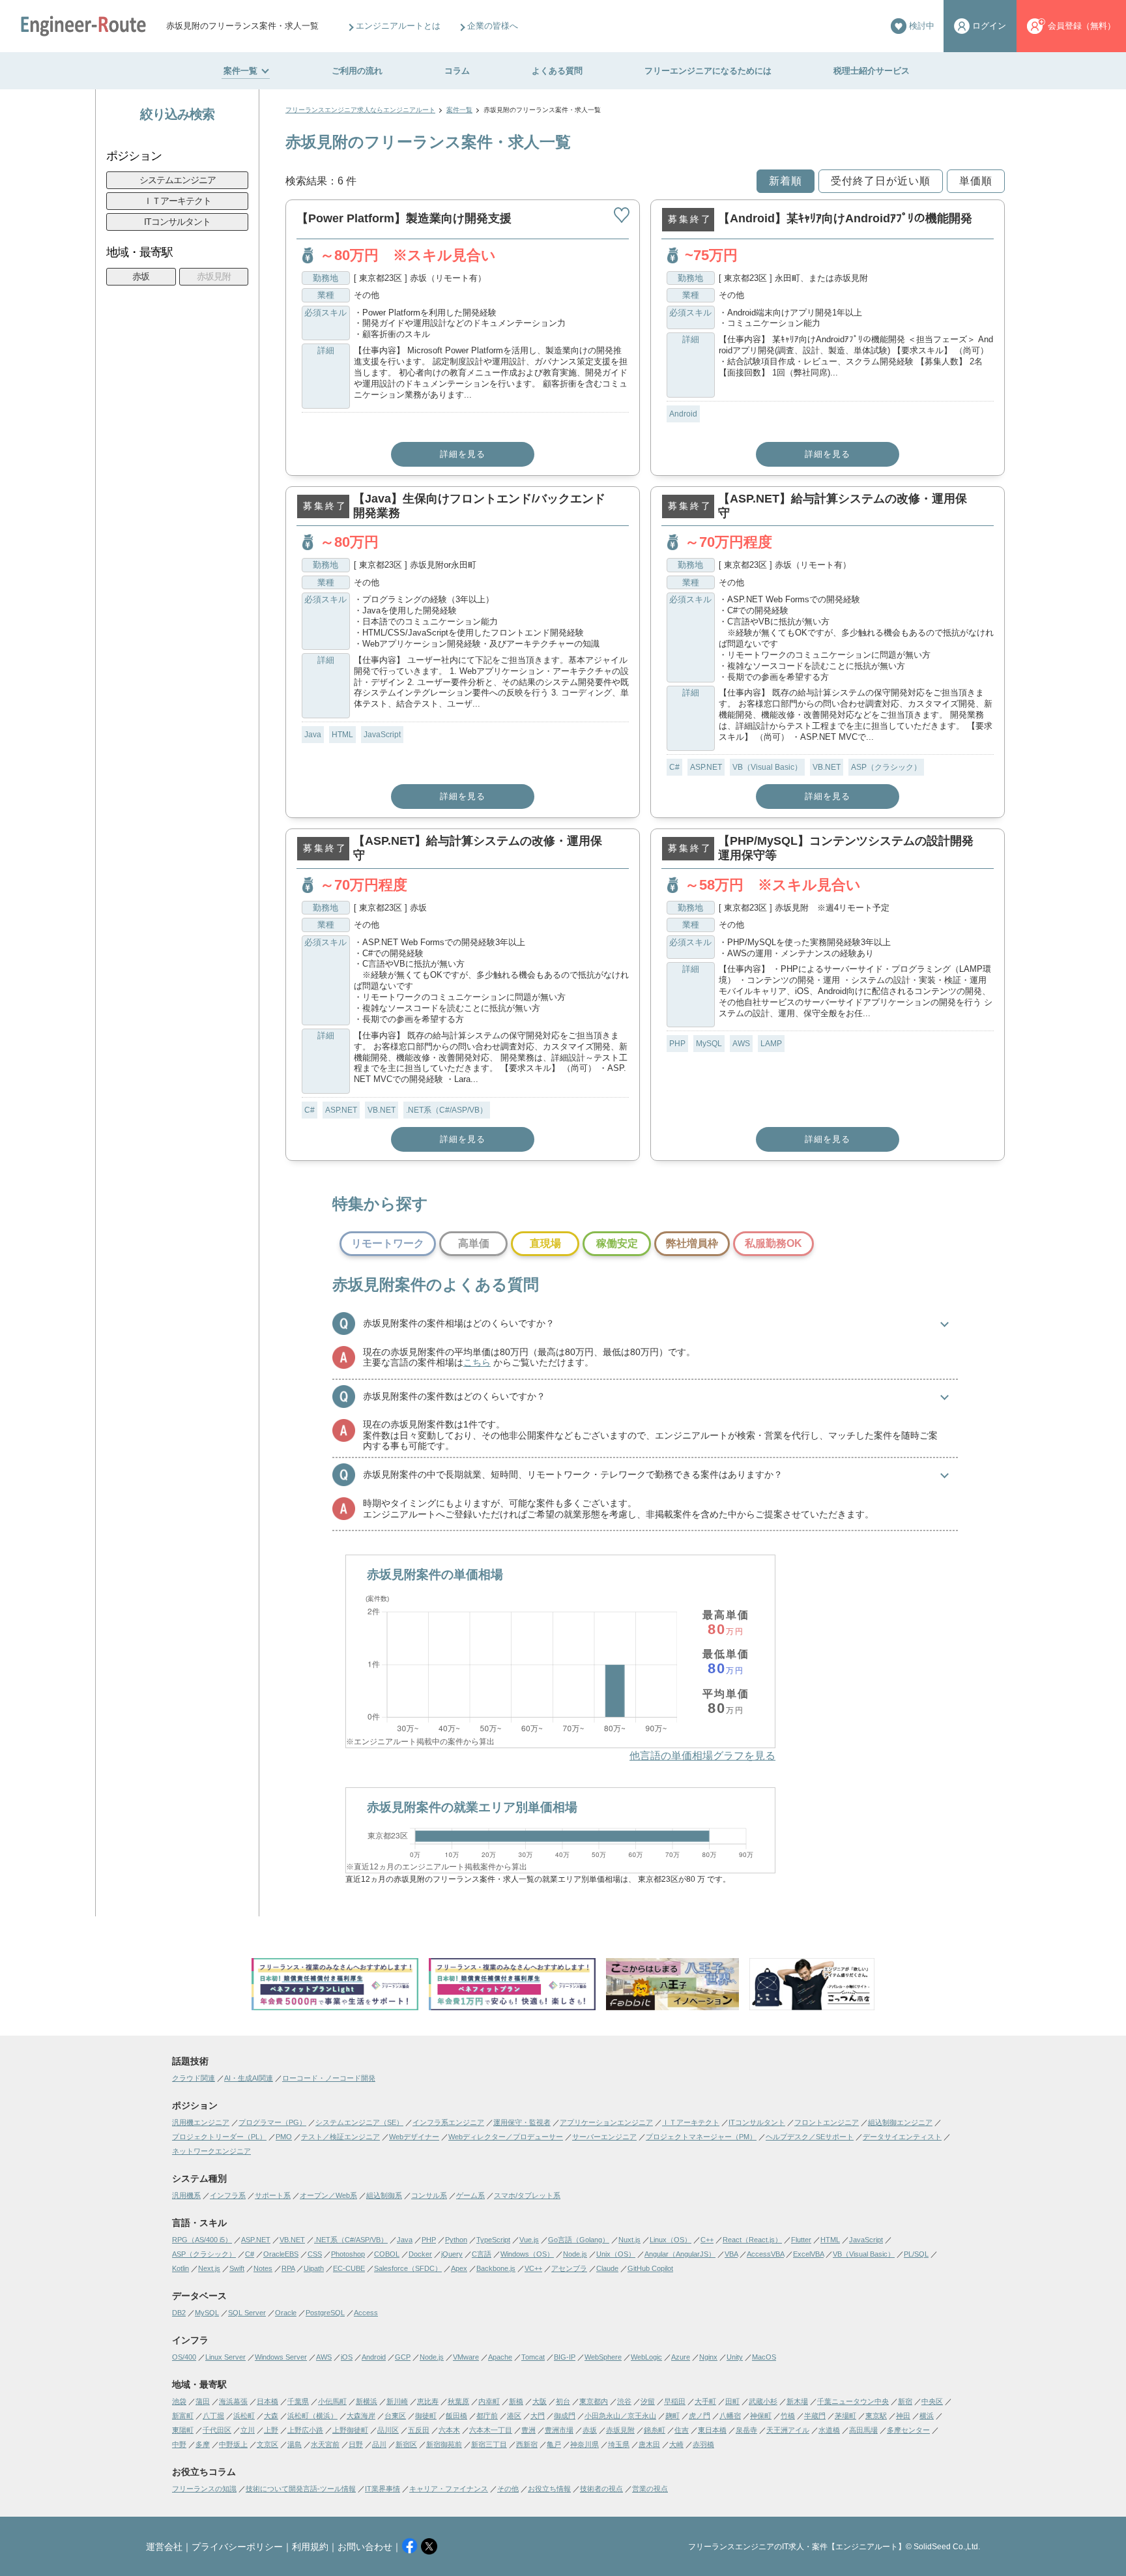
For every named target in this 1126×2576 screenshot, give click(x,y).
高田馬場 (863, 2430)
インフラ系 (228, 2195)
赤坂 (141, 276)
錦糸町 (655, 2430)
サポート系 (273, 2195)
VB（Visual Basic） (767, 767)
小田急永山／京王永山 (620, 2416)
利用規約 (310, 2547)
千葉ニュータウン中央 (853, 2401)
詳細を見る (463, 454)
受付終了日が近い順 (881, 181)
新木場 (797, 2401)
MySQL (709, 1044)
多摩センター (908, 2430)
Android (683, 414)
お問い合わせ (365, 2547)
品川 (379, 2444)
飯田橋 (456, 2416)
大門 (538, 2416)
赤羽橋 (703, 2444)
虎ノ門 (700, 2416)
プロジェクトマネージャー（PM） (701, 2137)
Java (313, 735)
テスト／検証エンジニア (340, 2137)
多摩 (203, 2444)
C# (674, 767)
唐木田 (649, 2444)
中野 (179, 2444)
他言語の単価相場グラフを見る (702, 1756)
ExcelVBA (808, 2254)
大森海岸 (361, 2416)
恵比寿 (428, 2401)
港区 (514, 2416)
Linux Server (225, 2357)
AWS (741, 1044)
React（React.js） (752, 2240)
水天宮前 (325, 2444)
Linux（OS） (671, 2240)
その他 (508, 2489)
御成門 (565, 2416)
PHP (677, 1044)
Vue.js (529, 2240)
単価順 (976, 181)
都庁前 (487, 2416)
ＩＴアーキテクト (177, 201)
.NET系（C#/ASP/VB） (447, 1110)
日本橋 (267, 2401)
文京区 (267, 2444)
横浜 (927, 2416)
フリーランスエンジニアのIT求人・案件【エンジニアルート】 (797, 2546)
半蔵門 (815, 2416)
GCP (403, 2357)
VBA (731, 2254)
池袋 (179, 2401)
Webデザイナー (414, 2137)
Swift (237, 2268)
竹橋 (788, 2416)
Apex (459, 2268)
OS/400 (184, 2357)
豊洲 (528, 2430)
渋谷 (624, 2401)
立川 (248, 2430)
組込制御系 (384, 2195)
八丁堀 (213, 2416)
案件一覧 (240, 71)
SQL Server (247, 2313)
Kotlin (180, 2268)
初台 (563, 2401)
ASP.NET (706, 767)
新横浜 (367, 2401)
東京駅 (876, 2416)
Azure (681, 2357)
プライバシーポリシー (237, 2547)
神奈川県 (585, 2444)
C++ (707, 2240)
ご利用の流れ (357, 71)
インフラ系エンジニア (448, 2122)
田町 (732, 2401)
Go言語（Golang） (579, 2240)
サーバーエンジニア (604, 2137)
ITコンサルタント (177, 222)
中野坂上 (233, 2444)
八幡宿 (730, 2416)
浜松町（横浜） (312, 2416)
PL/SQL (916, 2254)
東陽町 (183, 2430)
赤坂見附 (214, 276)
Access (366, 2313)
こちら (477, 1362)
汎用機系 (186, 2195)
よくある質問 (557, 71)
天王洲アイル (788, 2430)
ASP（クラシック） (886, 767)
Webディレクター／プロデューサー (506, 2137)
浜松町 (244, 2416)
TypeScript (493, 2240)
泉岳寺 (746, 2430)
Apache (500, 2357)
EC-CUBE (349, 2268)
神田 (903, 2416)
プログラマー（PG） (272, 2122)
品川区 (388, 2430)
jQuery (452, 2254)
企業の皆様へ (493, 26)
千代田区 (217, 2430)
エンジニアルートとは (398, 26)
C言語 (482, 2254)
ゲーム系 (470, 2195)
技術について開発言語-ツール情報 (301, 2489)
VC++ (533, 2268)
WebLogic (646, 2357)
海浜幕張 (233, 2401)
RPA (288, 2268)
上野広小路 (305, 2430)
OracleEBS (281, 2254)
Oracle (286, 2313)
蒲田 (203, 2401)
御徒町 (426, 2416)
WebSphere (603, 2357)
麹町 (672, 2416)
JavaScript (382, 735)
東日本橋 (712, 2430)
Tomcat (533, 2357)
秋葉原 (458, 2401)
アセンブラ (569, 2268)
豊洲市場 (559, 2430)
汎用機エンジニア (201, 2122)
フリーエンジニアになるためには (708, 71)
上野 (271, 2430)
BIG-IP (565, 2357)
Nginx (708, 2357)
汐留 (648, 2401)
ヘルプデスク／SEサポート (810, 2137)
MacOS (764, 2357)
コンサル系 (429, 2195)
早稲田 (675, 2401)
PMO (284, 2137)
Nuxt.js (629, 2240)
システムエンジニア (178, 180)
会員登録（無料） (1082, 26)
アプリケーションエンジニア (606, 2122)
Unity (735, 2357)
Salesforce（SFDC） (408, 2268)
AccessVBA (765, 2254)
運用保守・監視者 (522, 2122)
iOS (347, 2357)
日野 (356, 2444)
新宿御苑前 (444, 2444)
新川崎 (397, 2401)
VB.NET (827, 767)
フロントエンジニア (827, 2122)
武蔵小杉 (763, 2401)
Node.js (575, 2254)
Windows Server (281, 2357)
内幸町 (489, 2401)
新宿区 (406, 2444)
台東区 (395, 2416)
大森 (271, 2416)
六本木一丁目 (491, 2430)
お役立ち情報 (549, 2489)
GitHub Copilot (650, 2268)
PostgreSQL (325, 2313)
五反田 (419, 2430)
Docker (420, 2254)
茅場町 (845, 2416)
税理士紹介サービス (872, 71)
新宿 (905, 2401)
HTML (342, 735)
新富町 (183, 2416)
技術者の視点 (601, 2489)
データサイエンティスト (902, 2137)
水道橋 (829, 2430)
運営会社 (164, 2547)
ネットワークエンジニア (211, 2151)
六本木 (449, 2430)
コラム (457, 71)
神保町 (761, 2416)
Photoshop (348, 2254)
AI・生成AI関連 (249, 2078)
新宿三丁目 (489, 2444)
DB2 (179, 2313)
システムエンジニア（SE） (359, 2122)
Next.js (209, 2268)
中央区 (932, 2401)
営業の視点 (650, 2489)
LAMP (771, 1044)
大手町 (705, 2401)
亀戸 (554, 2444)
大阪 (540, 2401)
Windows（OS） (527, 2254)
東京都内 (594, 2401)
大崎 (676, 2444)
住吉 (682, 2430)
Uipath (314, 2268)
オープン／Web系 (328, 2195)
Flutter (801, 2240)
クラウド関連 (194, 2078)
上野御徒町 (350, 2430)
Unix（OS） (616, 2254)
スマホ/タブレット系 (527, 2195)
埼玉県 (619, 2444)
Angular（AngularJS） (680, 2254)
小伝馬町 (332, 2401)
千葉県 (298, 2401)
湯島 (295, 2444)
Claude (607, 2268)
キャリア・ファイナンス (449, 2489)
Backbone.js (496, 2268)
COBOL (387, 2254)
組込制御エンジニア (900, 2122)
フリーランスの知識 (204, 2489)
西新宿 (527, 2444)
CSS (315, 2254)
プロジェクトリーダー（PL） (219, 2137)
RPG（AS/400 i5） (202, 2240)
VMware (466, 2357)
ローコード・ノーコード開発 (329, 2078)
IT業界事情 (383, 2489)
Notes (263, 2268)
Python (456, 2240)
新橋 (516, 2401)
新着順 (786, 181)
